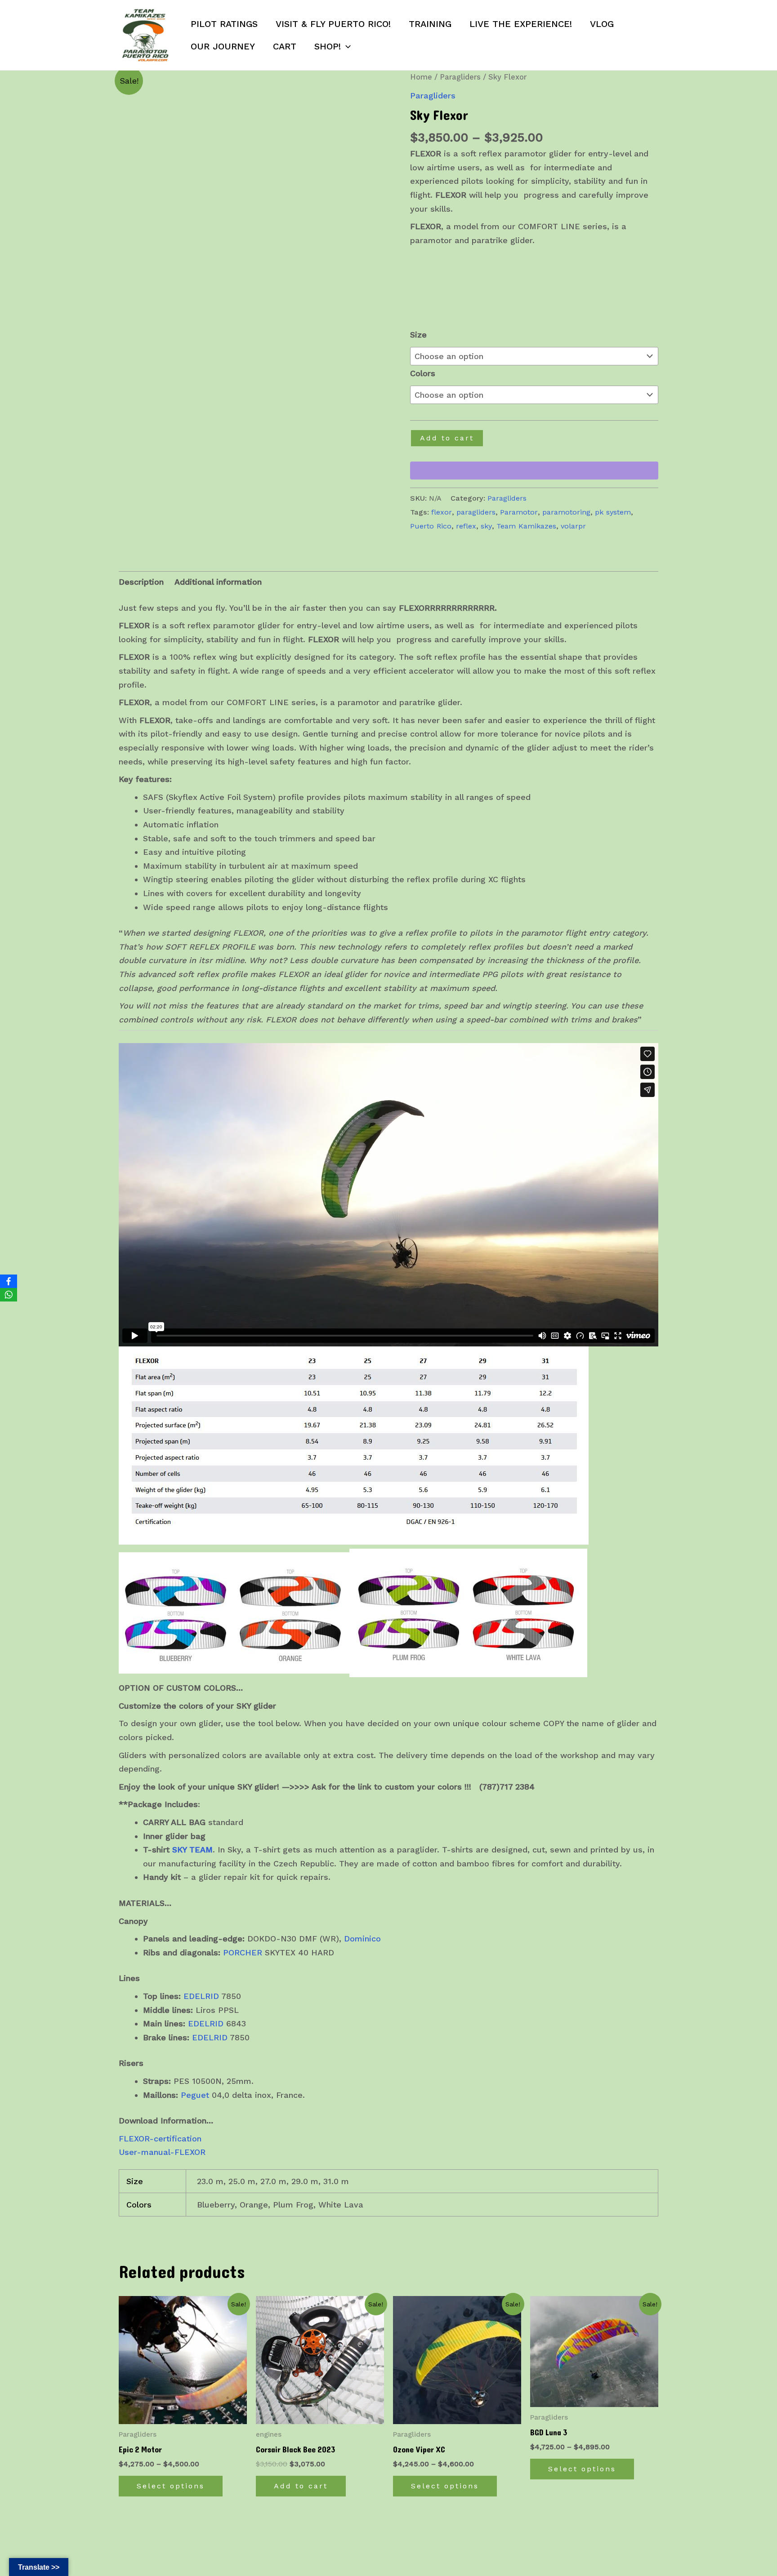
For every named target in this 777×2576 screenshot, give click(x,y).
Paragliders (460, 77)
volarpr (573, 526)
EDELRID (201, 1996)
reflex (466, 526)
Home (421, 77)
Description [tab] (141, 582)
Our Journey (223, 46)
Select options (171, 2486)
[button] (346, 46)
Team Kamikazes (526, 526)
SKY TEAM (192, 1850)
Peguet (195, 2095)
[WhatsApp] (9, 1295)
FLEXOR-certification (160, 2139)
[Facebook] (9, 1281)
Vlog (602, 24)
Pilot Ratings (224, 24)
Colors (423, 373)
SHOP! (328, 46)
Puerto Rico (431, 526)
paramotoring (566, 512)
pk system (613, 512)
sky (486, 526)
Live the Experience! (521, 24)
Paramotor (519, 512)
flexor (442, 512)
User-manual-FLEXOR (162, 2152)
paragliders (476, 512)
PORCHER (243, 1952)
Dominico (362, 1939)
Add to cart (447, 438)
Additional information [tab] (218, 582)
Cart (285, 46)
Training (430, 24)
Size (418, 335)
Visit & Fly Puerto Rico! (333, 24)
